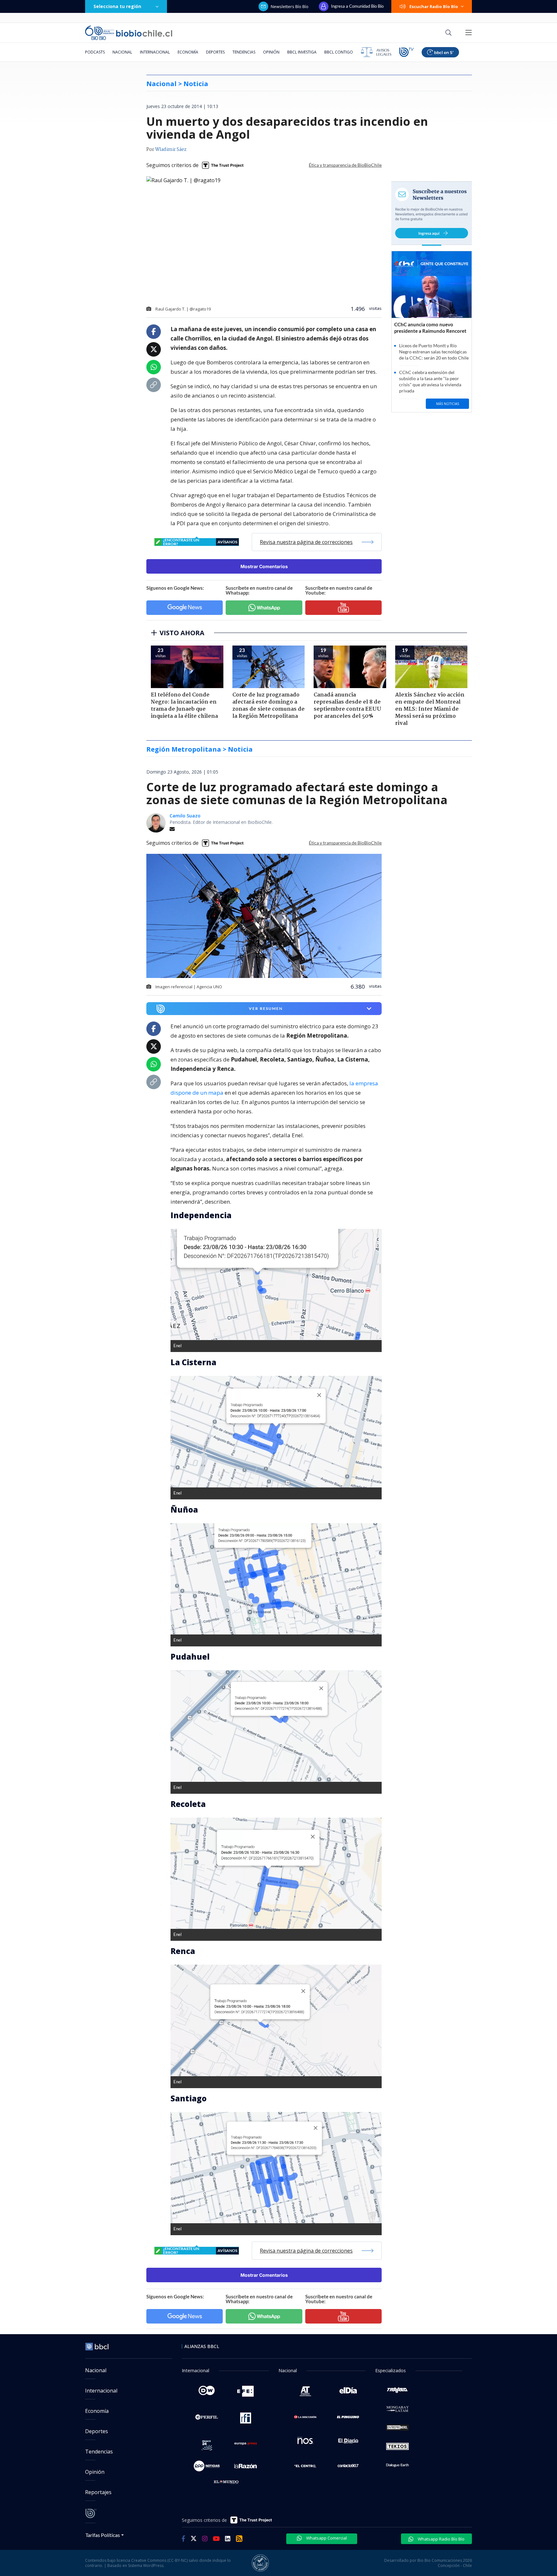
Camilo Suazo (185, 816)
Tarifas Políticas (103, 2535)
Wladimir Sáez (171, 150)
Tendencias (244, 52)
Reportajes (98, 2492)
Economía (188, 52)
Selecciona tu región (117, 6)
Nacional (122, 52)
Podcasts (95, 52)
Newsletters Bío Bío (290, 6)
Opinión (271, 52)
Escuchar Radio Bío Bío (434, 6)
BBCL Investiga (302, 52)
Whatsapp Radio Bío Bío (441, 2539)
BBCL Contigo (339, 52)
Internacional (155, 52)
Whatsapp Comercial (326, 2538)
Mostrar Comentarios (264, 566)
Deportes (215, 52)
